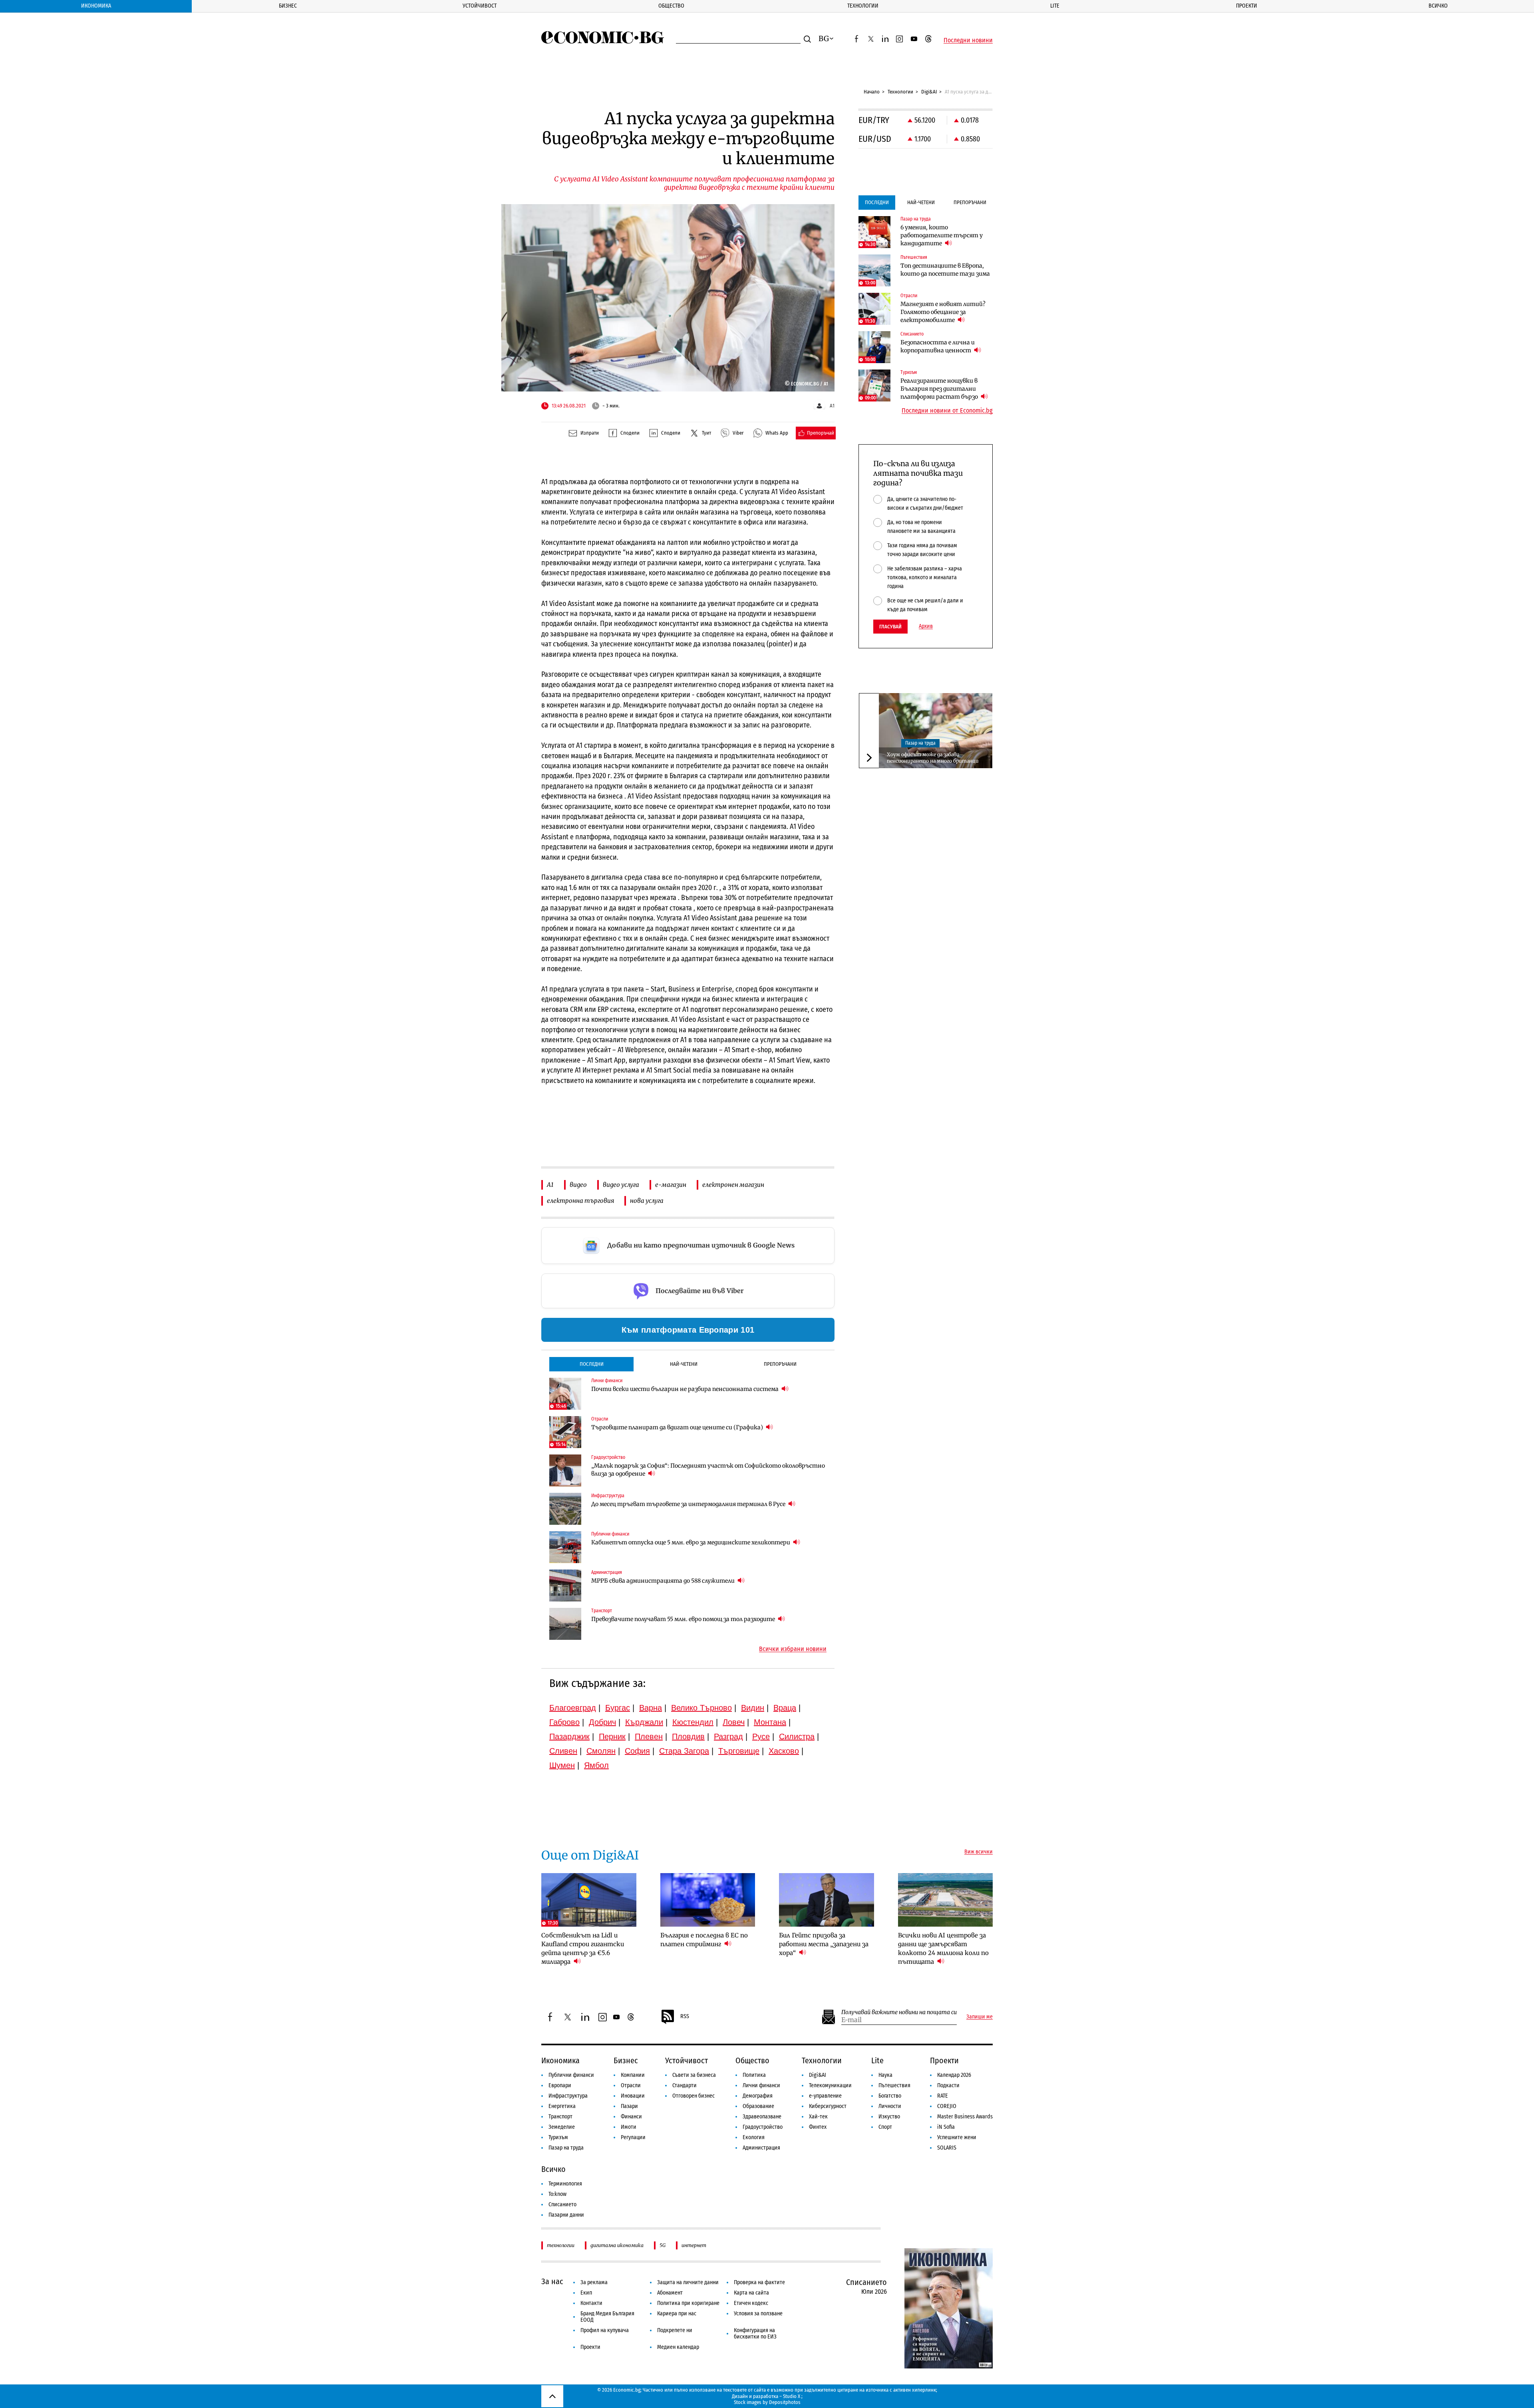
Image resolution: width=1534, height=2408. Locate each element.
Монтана (770, 1722)
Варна (651, 1708)
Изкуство (889, 2117)
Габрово (564, 1722)
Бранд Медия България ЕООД (607, 2317)
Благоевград (573, 1708)
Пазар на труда (920, 743)
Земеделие (562, 2127)
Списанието (562, 2204)
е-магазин (671, 1185)
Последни (592, 1364)
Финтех (818, 2127)
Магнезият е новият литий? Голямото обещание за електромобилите (943, 312)
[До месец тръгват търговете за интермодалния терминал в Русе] (565, 1509)
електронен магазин (733, 1185)
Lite (1055, 6)
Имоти (629, 2127)
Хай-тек (818, 2117)
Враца (785, 1708)
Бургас (618, 1708)
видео (578, 1185)
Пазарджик (569, 1736)
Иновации (633, 2096)
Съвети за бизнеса (694, 2075)
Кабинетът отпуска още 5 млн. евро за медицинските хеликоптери (691, 1542)
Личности (890, 2106)
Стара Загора (684, 1751)
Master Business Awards (965, 2117)
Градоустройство (763, 2127)
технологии (561, 2245)
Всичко (1438, 6)
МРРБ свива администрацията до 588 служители (664, 1581)
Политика (754, 2075)
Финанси (631, 2117)
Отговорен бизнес (693, 2096)
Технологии (863, 6)
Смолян (601, 1751)
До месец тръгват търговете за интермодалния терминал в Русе (689, 1504)
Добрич (602, 1722)
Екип (586, 2293)
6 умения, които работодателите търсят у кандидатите (942, 235)
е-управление (825, 2096)
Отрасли (631, 2085)
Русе (761, 1736)
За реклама (594, 2282)
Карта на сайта (751, 2293)
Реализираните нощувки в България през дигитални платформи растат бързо (940, 389)
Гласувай (890, 627)
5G (663, 2245)
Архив (926, 626)
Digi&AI (929, 92)
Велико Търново (701, 1708)
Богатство (890, 2096)
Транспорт (560, 2117)
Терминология (565, 2184)
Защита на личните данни (688, 2282)
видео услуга (621, 1185)
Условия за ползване (758, 2314)
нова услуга (647, 1201)
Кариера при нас (677, 2314)
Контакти (591, 2303)
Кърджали (644, 1722)
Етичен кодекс (751, 2303)
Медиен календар (678, 2347)
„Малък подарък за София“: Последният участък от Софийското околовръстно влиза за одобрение (708, 1470)
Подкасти (948, 2085)
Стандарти (685, 2085)
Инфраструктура (568, 2096)
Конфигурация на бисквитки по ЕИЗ (755, 2333)
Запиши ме (980, 2017)
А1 (550, 1185)
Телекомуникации (830, 2085)
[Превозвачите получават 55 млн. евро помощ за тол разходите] (565, 1624)
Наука (885, 2075)
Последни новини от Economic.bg (947, 411)
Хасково (784, 1751)
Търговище (739, 1751)
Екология (754, 2137)
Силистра (797, 1736)
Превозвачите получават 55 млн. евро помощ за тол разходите (684, 1619)
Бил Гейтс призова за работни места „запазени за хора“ (824, 1944)
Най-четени (684, 1364)
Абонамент (670, 2293)
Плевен (649, 1736)
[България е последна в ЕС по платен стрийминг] (708, 1900)
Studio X (792, 2396)
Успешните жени (957, 2137)
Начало (872, 92)
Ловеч (734, 1722)
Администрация (761, 2148)
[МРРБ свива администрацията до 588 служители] (565, 1585)
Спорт (885, 2127)
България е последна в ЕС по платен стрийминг (704, 1940)
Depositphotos (785, 2402)
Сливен (563, 1751)
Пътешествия (894, 2085)
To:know (557, 2194)
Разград (728, 1736)
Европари (560, 2085)
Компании (633, 2075)
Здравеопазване (762, 2117)
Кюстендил (693, 1722)
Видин (753, 1708)
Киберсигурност (828, 2106)
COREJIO (947, 2106)
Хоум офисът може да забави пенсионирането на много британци (933, 758)
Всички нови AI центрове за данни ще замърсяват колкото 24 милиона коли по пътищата (943, 1948)
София (637, 1751)
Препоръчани (780, 1364)
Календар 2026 (954, 2075)
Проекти (1247, 6)
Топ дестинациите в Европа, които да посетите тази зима (945, 270)
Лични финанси (761, 2085)
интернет (694, 2245)
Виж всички (979, 1852)
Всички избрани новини (793, 1649)
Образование (758, 2106)
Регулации (633, 2137)
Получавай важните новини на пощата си (899, 2012)
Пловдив (688, 1736)
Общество (671, 6)
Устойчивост (480, 6)
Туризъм (558, 2137)
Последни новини (968, 40)
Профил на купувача (605, 2330)
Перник (612, 1736)
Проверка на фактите (759, 2282)
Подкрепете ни (675, 2330)
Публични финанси (571, 2075)
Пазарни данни (566, 2215)
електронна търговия (580, 1201)
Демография (758, 2096)
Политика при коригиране (688, 2303)
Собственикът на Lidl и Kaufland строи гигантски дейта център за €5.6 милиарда (583, 1948)
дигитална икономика (617, 2245)
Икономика (96, 6)
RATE (943, 2096)
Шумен (562, 1765)
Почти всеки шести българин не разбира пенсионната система (686, 1389)
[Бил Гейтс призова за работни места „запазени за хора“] (827, 1900)
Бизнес (288, 6)
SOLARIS (947, 2148)
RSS (685, 2016)
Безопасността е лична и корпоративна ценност (938, 346)
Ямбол (596, 1765)
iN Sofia (946, 2127)
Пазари (629, 2106)
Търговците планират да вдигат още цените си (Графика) (678, 1427)
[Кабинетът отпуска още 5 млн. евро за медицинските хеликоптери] (565, 1547)
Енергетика (562, 2106)
